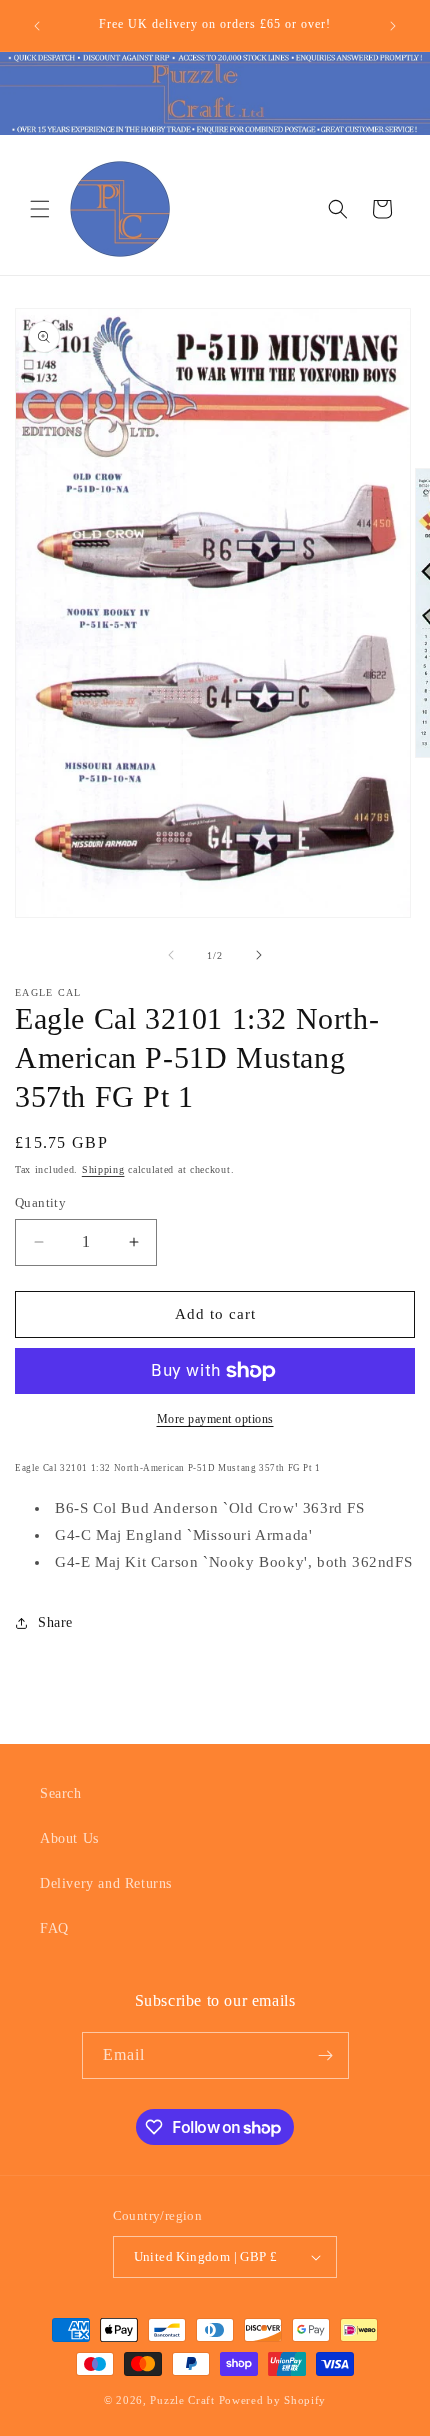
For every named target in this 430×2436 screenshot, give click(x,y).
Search (61, 1793)
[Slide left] (171, 955)
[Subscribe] (326, 2055)
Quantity (40, 1202)
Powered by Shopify (273, 2400)
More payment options (215, 1419)
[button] (40, 209)
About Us (69, 1838)
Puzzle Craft (182, 2400)
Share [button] (55, 1622)
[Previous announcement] (37, 26)
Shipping (103, 1169)
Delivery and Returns (106, 1883)
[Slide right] (259, 955)
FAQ (54, 1928)
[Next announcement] (393, 26)
